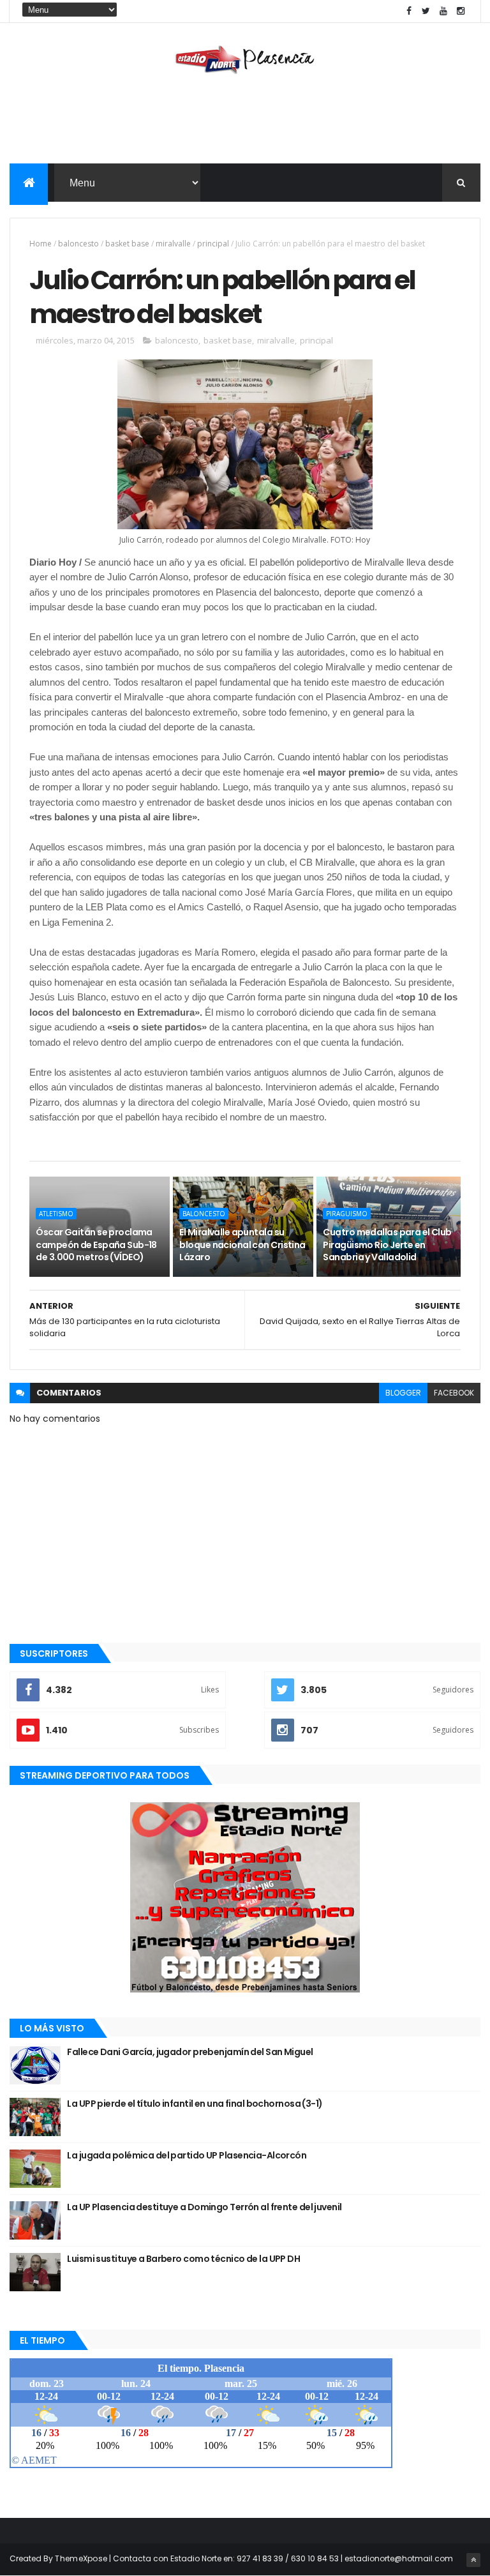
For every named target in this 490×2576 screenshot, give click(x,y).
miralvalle (173, 244)
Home (41, 244)
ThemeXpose (81, 2558)
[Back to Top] (473, 2560)
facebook (454, 1393)
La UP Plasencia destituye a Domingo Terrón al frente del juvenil (204, 2207)
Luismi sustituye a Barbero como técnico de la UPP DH (183, 2259)
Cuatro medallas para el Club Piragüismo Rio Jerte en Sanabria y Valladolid (387, 1245)
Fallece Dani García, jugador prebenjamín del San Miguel (190, 2052)
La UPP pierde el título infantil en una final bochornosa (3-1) (195, 2104)
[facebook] (409, 11)
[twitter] (426, 11)
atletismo (56, 1214)
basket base (127, 244)
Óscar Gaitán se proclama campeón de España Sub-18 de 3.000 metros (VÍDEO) (96, 1245)
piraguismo (347, 1214)
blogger (403, 1393)
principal (213, 244)
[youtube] (443, 11)
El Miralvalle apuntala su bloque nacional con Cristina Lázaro (242, 1245)
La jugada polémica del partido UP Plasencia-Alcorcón (187, 2155)
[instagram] (461, 11)
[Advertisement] (245, 122)
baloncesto (78, 244)
